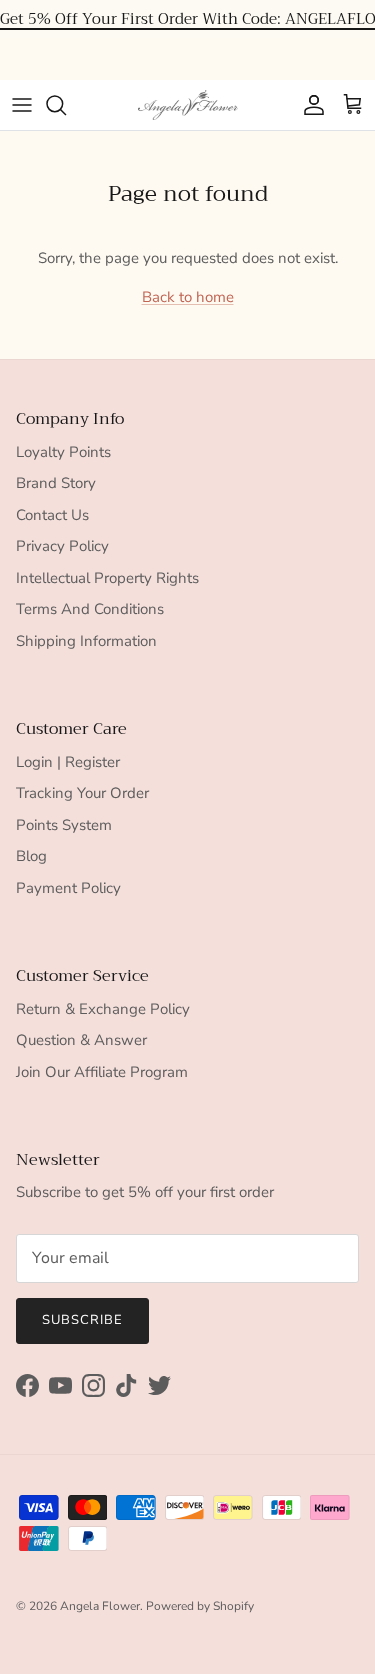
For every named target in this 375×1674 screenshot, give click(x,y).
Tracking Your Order (82, 793)
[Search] (66, 105)
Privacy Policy (62, 546)
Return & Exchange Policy (103, 1009)
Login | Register (68, 762)
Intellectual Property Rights (107, 578)
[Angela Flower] (188, 105)
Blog (31, 856)
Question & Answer (81, 1040)
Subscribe (82, 1320)
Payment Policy (68, 888)
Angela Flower (100, 1606)
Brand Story (56, 483)
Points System (64, 825)
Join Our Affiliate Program (102, 1072)
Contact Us (52, 515)
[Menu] (22, 105)
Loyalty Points (63, 452)
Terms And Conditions (90, 609)
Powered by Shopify (200, 1606)
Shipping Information (86, 641)
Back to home (188, 297)
